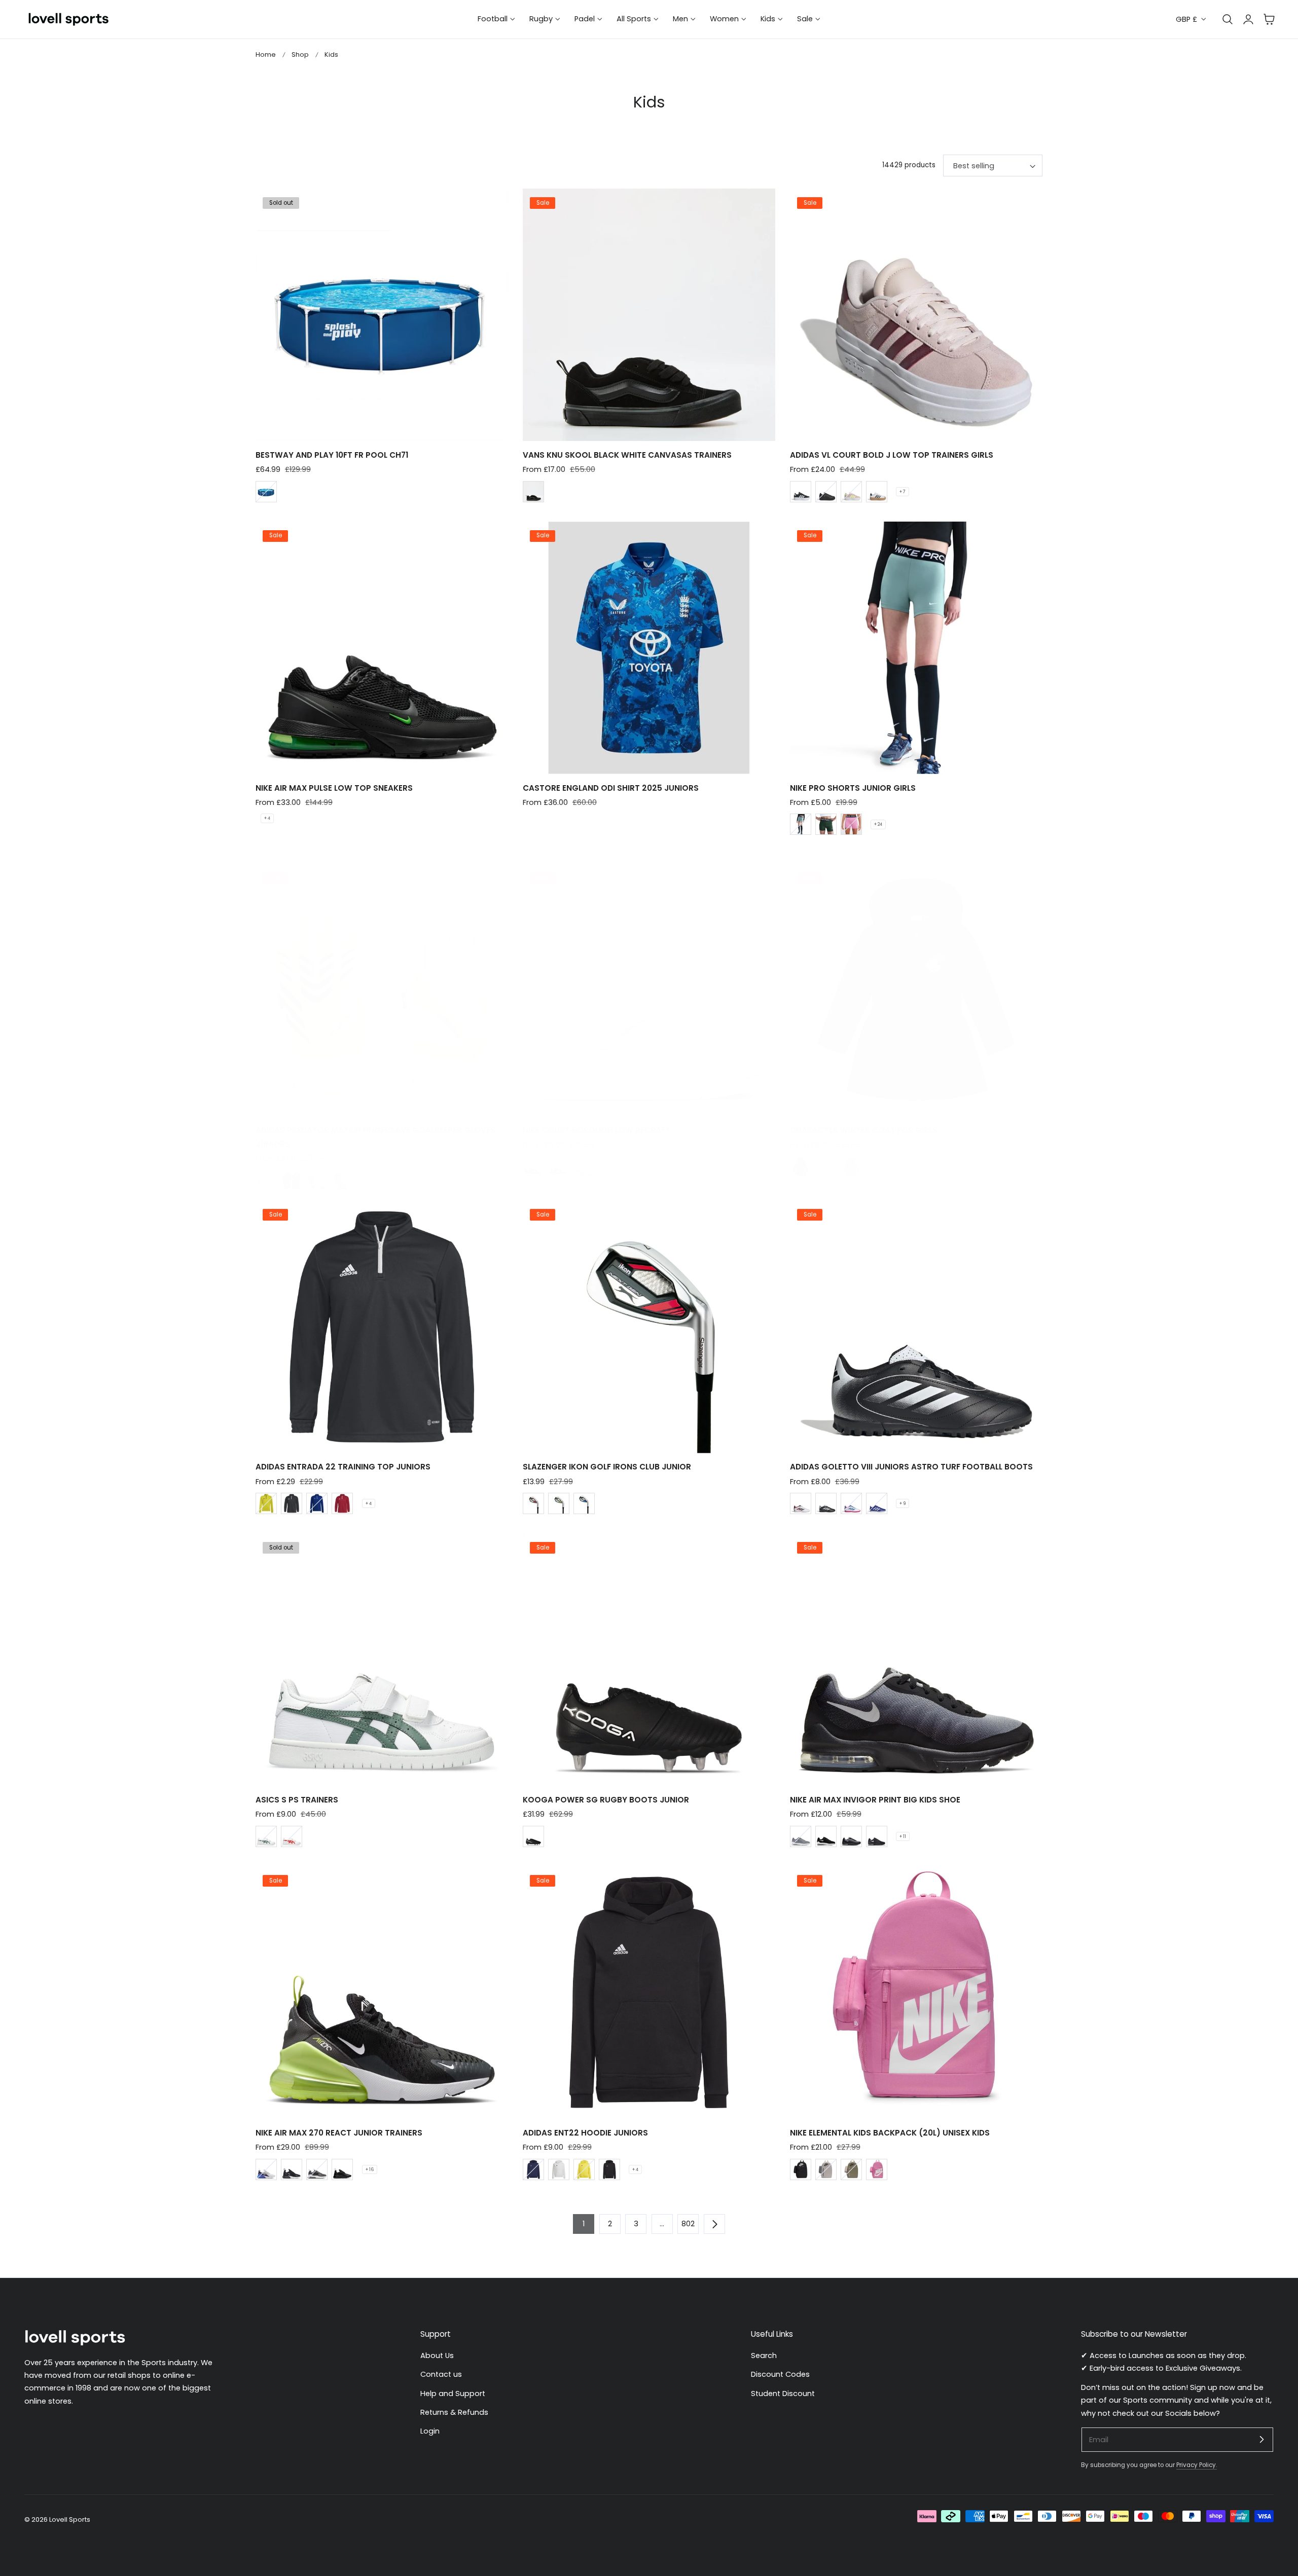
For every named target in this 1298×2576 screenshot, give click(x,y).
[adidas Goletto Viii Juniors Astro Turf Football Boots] (916, 1327)
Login (430, 2431)
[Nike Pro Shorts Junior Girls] (916, 648)
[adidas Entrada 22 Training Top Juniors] (382, 1327)
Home (266, 54)
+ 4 (267, 818)
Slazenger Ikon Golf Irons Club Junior (607, 1467)
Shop (300, 54)
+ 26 (637, 1167)
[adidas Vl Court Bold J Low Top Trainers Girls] (916, 315)
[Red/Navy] (559, 1167)
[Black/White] (801, 492)
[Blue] (266, 492)
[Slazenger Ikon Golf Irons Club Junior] (649, 1327)
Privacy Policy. (1197, 2465)
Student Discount (783, 2394)
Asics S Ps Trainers (297, 1800)
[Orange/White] (317, 1181)
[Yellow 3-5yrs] (559, 1503)
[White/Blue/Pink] (851, 1503)
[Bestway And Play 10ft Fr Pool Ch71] (382, 315)
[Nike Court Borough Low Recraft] (649, 990)
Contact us (441, 2374)
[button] (1269, 19)
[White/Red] (292, 1836)
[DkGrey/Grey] (801, 1836)
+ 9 (903, 1503)
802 (688, 2224)
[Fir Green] (826, 824)
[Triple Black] (342, 2169)
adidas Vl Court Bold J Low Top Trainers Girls (892, 455)
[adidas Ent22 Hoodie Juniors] (649, 1993)
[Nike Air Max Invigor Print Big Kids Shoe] (916, 1660)
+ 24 (878, 824)
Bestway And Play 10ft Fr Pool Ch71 (332, 455)
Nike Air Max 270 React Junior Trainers (339, 2133)
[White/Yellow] (266, 1181)
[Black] (292, 1503)
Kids (331, 54)
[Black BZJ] (533, 492)
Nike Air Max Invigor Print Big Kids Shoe (875, 1800)
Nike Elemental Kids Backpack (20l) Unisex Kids (890, 2133)
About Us (437, 2356)
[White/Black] (801, 1503)
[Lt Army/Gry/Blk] (851, 2169)
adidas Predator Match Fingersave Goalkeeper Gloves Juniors (375, 1137)
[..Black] (292, 1181)
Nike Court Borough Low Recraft (597, 1130)
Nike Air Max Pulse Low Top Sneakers (334, 788)
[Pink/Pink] (877, 2169)
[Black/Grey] (877, 1836)
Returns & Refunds (454, 2412)
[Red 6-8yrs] (533, 1503)
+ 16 (370, 2169)
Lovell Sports (70, 2519)
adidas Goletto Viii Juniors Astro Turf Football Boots (911, 1467)
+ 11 (903, 1836)
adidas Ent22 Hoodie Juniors (585, 2133)
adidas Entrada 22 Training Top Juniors (343, 1467)
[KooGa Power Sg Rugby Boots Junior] (649, 1660)
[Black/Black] (826, 492)
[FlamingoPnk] (851, 824)
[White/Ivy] (266, 1836)
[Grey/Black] (851, 1836)
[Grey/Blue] (266, 2169)
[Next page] (714, 2224)
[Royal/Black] (533, 1167)
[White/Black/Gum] (877, 492)
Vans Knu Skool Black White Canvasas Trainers (627, 455)
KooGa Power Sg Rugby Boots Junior (606, 1800)
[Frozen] (826, 1167)
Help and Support (453, 2394)
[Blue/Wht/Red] (877, 1503)
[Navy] (533, 2169)
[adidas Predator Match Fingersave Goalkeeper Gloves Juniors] (382, 990)
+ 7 (903, 492)
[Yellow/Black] (266, 1503)
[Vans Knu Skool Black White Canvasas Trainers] (649, 315)
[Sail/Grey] (584, 1167)
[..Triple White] (609, 1167)
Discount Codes (780, 2374)
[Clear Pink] (851, 492)
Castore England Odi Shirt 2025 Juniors (611, 788)
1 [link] (584, 2224)
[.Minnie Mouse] (851, 1167)
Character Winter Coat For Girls (864, 1130)
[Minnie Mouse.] (801, 1167)
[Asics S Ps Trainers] (382, 1660)
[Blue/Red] (342, 1181)
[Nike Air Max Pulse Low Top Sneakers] (382, 648)
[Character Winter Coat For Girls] (916, 990)
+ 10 (369, 1181)
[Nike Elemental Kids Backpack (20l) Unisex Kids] (916, 1993)
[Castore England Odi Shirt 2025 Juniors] (649, 648)
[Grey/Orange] (317, 2169)
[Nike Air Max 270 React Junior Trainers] (382, 1993)
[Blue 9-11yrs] (584, 1503)
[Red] (342, 1503)
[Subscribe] (1261, 2439)
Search (764, 2356)
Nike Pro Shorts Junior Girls (853, 788)
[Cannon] (801, 824)
